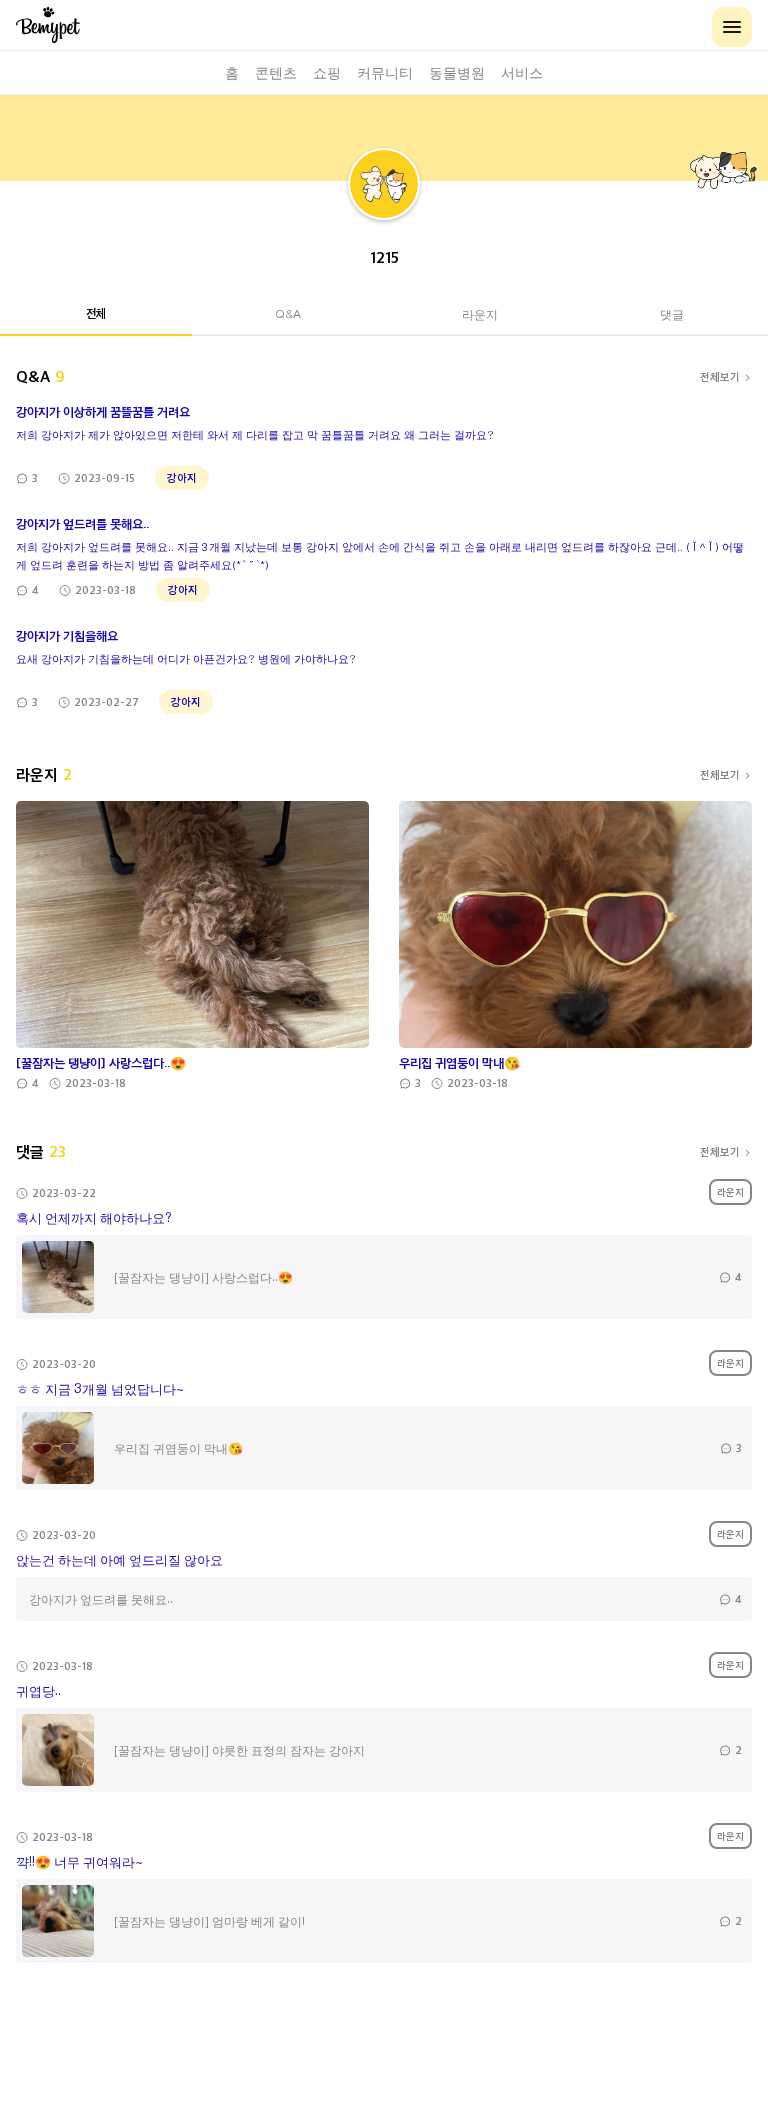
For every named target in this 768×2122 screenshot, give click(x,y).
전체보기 (720, 376)
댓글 (672, 313)
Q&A (288, 313)
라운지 (480, 313)
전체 (96, 313)
